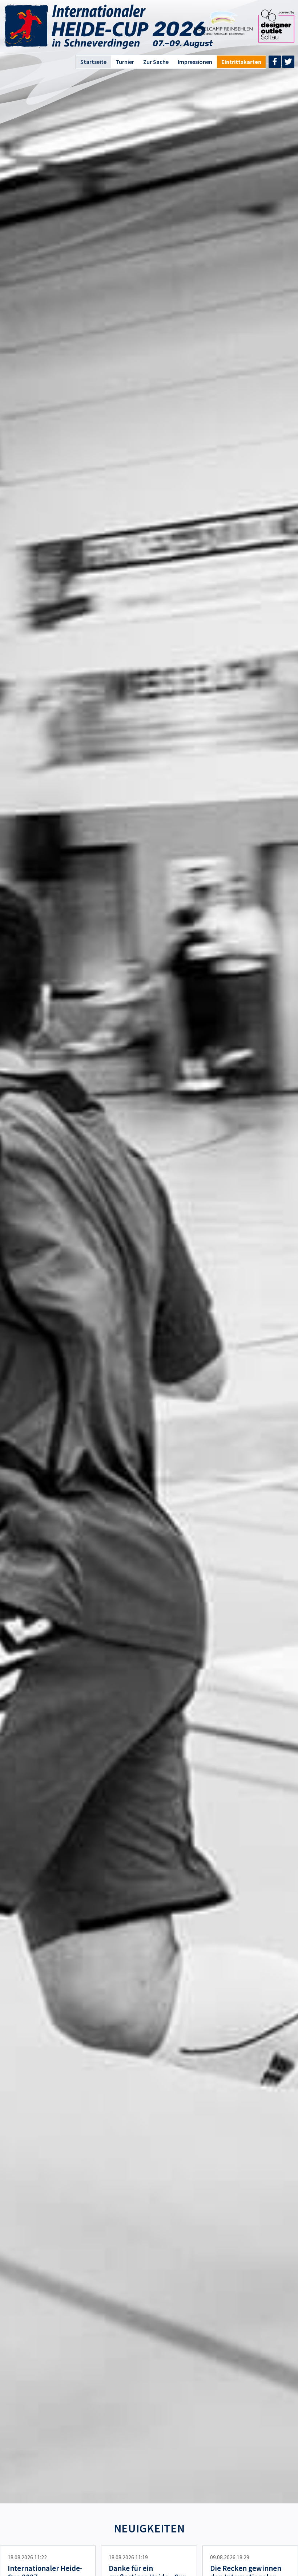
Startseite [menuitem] (93, 62)
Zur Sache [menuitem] (156, 62)
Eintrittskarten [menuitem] (241, 62)
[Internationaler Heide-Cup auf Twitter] (288, 62)
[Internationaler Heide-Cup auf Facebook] (275, 62)
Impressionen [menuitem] (195, 62)
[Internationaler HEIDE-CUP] (76, 27)
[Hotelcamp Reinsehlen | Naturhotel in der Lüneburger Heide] (223, 33)
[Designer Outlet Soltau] (276, 40)
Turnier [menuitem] (125, 62)
